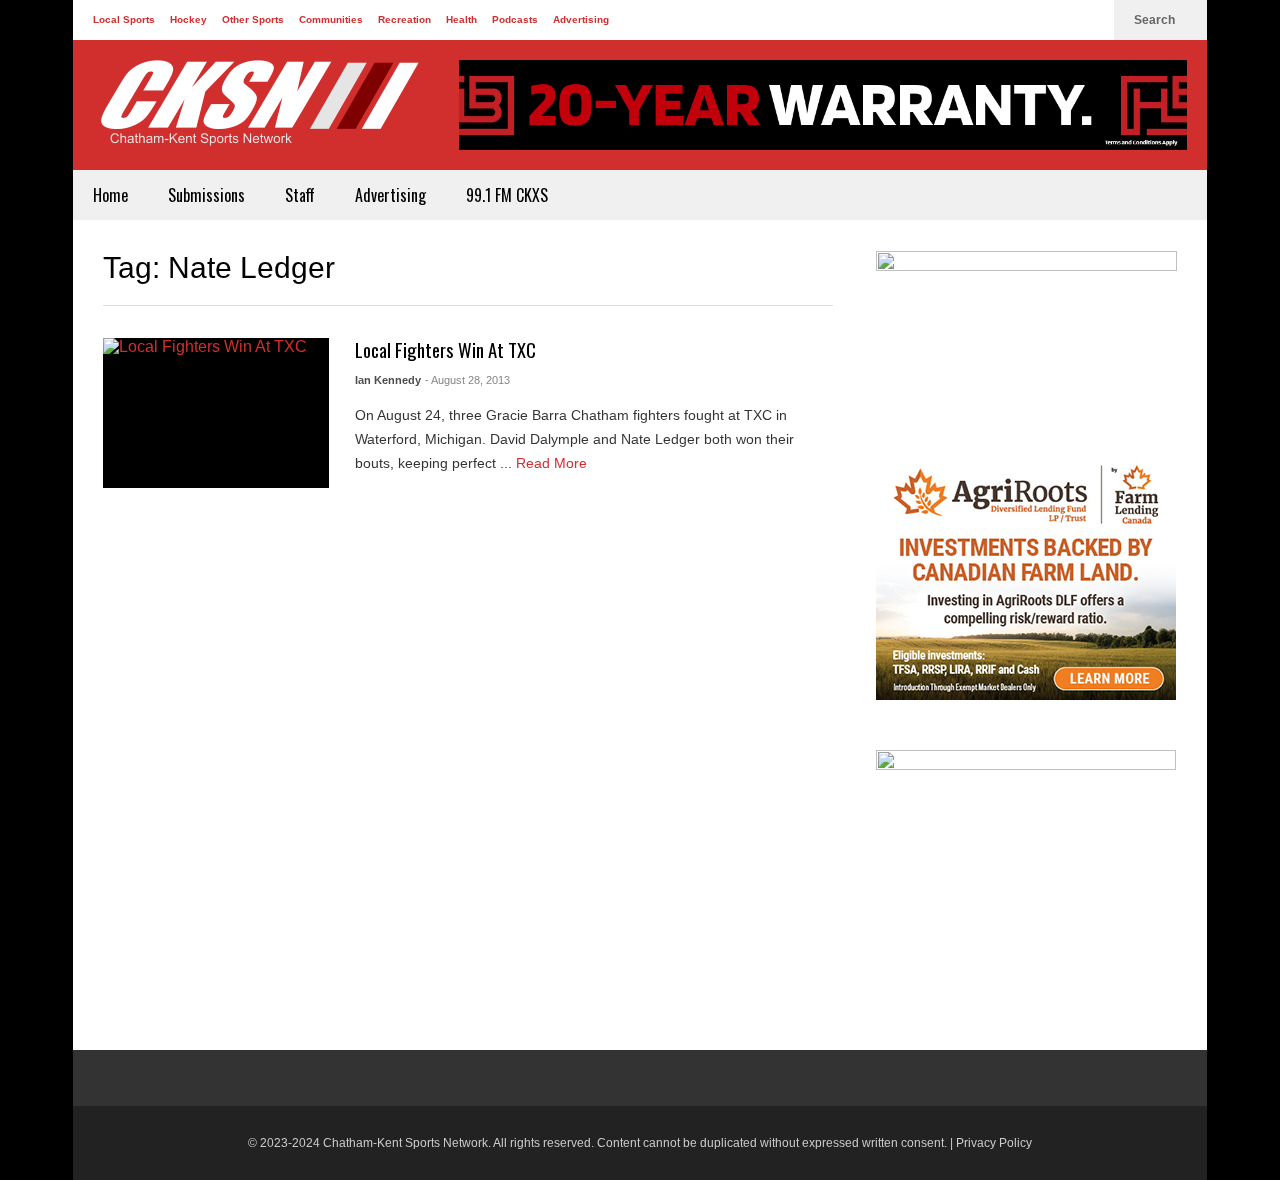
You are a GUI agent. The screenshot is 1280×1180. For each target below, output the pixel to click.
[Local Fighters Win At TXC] (216, 413)
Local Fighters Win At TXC (445, 349)
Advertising (581, 19)
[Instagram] (1089, 20)
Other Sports (253, 19)
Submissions (206, 195)
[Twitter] (1057, 20)
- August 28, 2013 (467, 380)
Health (461, 19)
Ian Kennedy (388, 380)
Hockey (188, 19)
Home (110, 195)
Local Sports (124, 19)
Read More (553, 463)
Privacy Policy (994, 1143)
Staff (300, 195)
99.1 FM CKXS (507, 195)
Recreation (404, 19)
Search (1156, 20)
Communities (331, 19)
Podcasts (515, 19)
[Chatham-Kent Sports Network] (256, 113)
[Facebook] (1025, 20)
